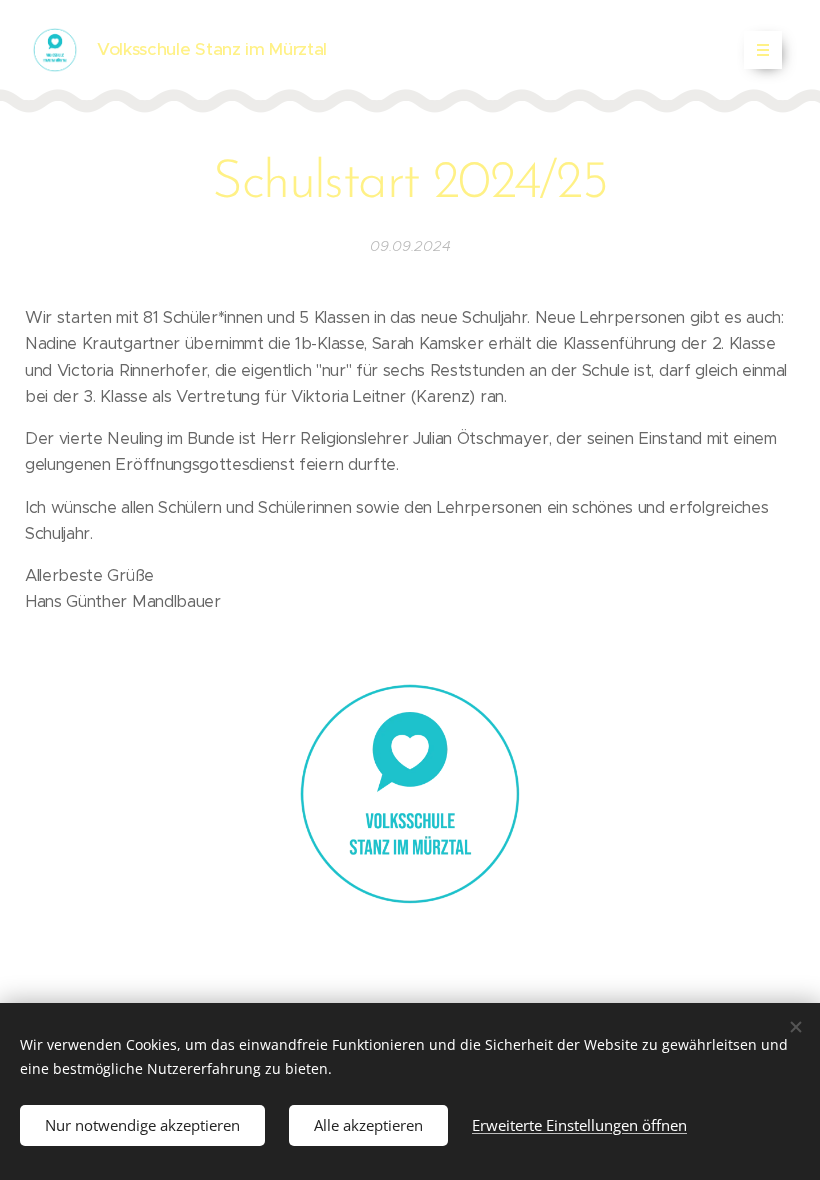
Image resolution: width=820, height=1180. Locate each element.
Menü (763, 50)
